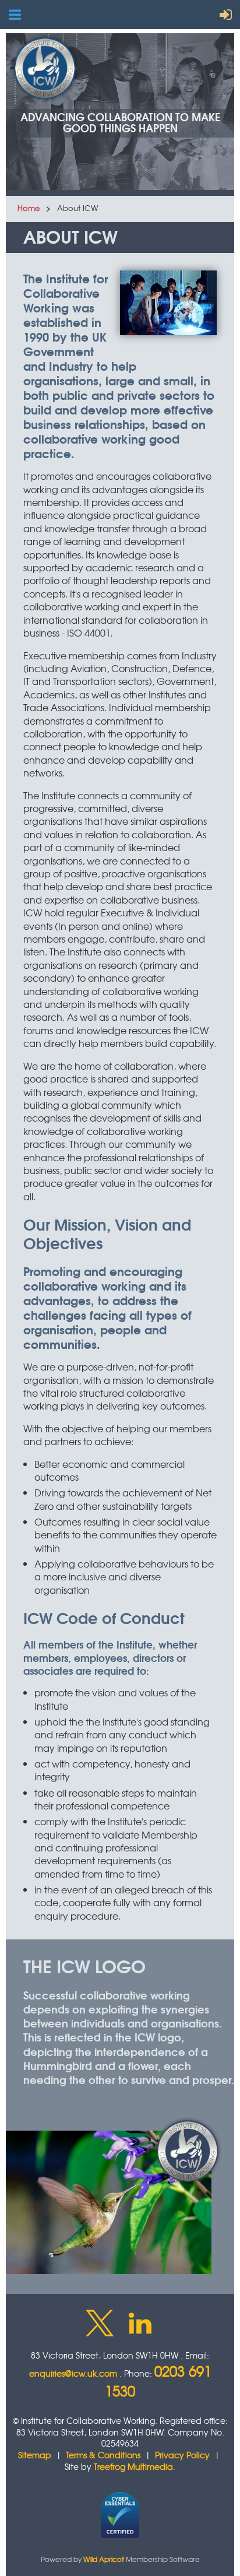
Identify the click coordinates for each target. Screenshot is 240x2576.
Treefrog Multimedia (133, 2466)
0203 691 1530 (158, 2381)
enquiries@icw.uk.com (73, 2373)
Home (29, 208)
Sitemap (35, 2455)
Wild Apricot (104, 2559)
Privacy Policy (182, 2455)
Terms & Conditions (103, 2455)
